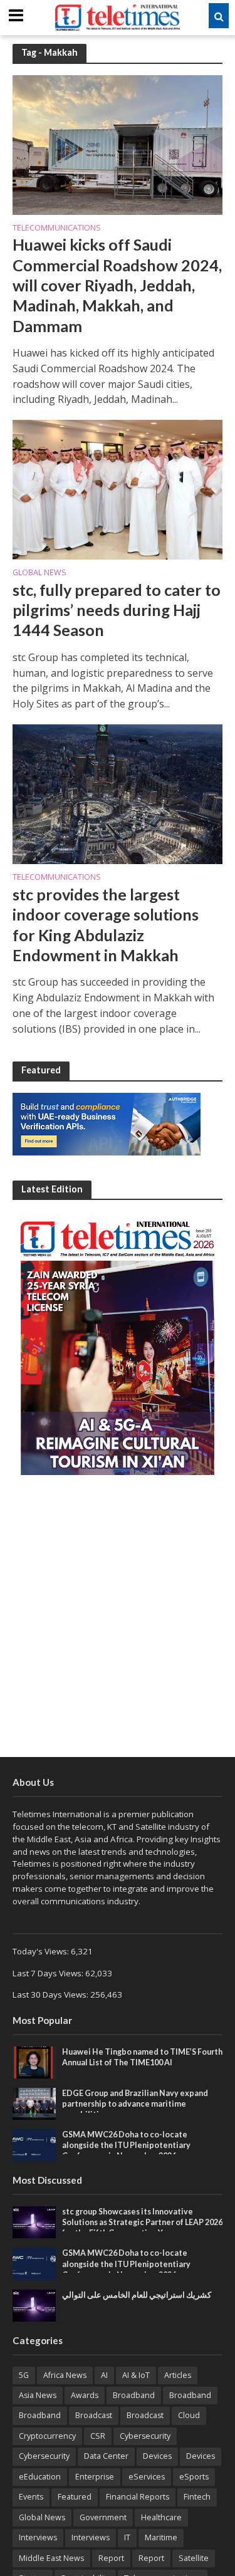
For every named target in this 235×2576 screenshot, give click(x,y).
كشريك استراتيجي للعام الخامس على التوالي (137, 2295)
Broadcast (94, 2415)
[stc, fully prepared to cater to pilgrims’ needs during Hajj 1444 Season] (118, 489)
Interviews (38, 2537)
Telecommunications (57, 229)
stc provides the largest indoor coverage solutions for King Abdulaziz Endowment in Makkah (106, 925)
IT (127, 2537)
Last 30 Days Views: (51, 1995)
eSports (194, 2477)
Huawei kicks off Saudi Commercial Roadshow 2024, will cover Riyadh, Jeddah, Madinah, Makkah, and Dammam (117, 285)
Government (103, 2517)
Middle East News (51, 2558)
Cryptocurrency (47, 2436)
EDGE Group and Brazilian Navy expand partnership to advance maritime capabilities (135, 2104)
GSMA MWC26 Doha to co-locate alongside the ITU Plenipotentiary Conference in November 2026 (126, 2145)
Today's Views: (42, 1951)
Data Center (106, 2456)
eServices (147, 2477)
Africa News (65, 2375)
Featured (75, 2497)
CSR (98, 2436)
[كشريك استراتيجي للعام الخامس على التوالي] (34, 2305)
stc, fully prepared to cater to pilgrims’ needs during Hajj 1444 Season (117, 610)
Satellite (194, 2558)
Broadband (134, 2395)
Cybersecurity (145, 2436)
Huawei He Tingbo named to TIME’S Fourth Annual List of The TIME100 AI (142, 2057)
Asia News (38, 2395)
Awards (85, 2395)
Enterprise (95, 2477)
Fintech (197, 2497)
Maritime (161, 2537)
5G (24, 2375)
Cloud (189, 2415)
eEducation (40, 2477)
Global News (39, 573)
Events (31, 2497)
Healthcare (161, 2517)
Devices (157, 2456)
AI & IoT (136, 2375)
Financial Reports (138, 2497)
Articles (178, 2375)
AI (104, 2375)
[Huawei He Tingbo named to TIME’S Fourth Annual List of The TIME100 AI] (34, 2062)
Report (111, 2558)
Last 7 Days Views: (49, 1973)
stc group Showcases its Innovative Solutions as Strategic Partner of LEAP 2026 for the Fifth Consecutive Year (142, 2222)
